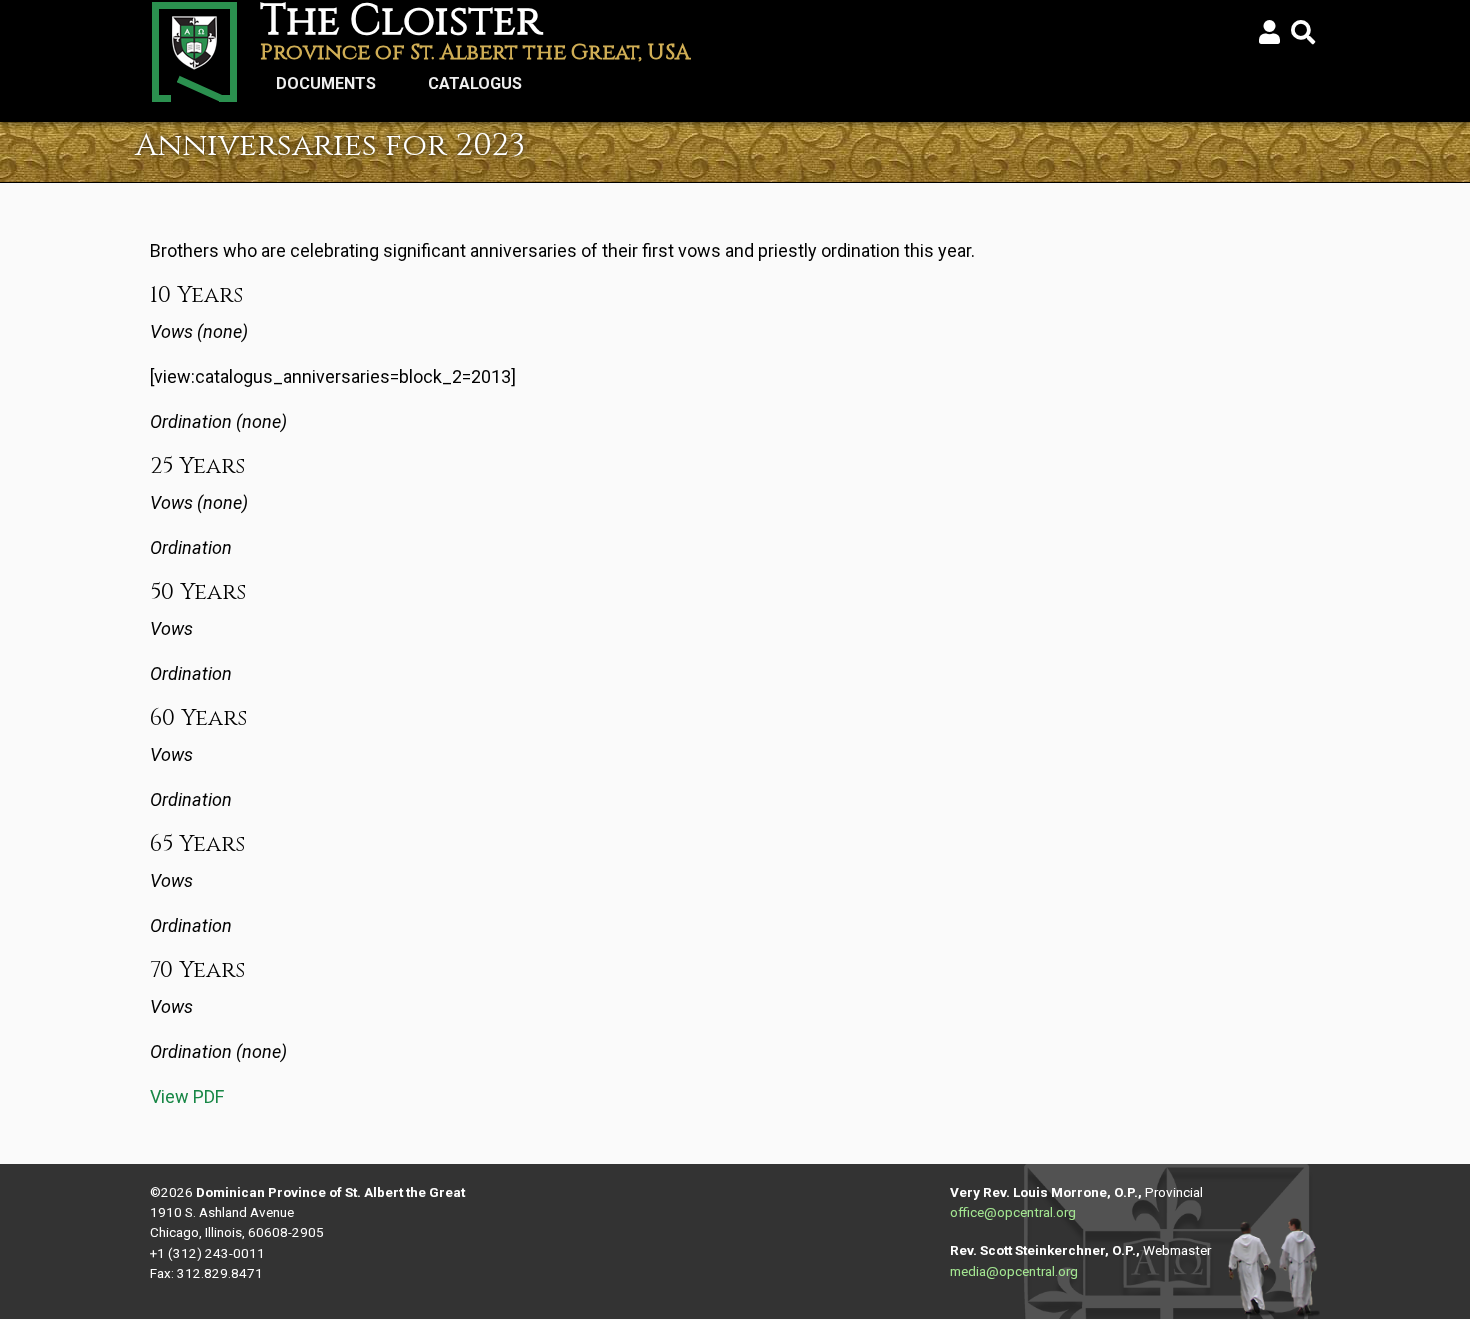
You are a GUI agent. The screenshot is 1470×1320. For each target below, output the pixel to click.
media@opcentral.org (1014, 1271)
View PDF (187, 1096)
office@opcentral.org (1013, 1212)
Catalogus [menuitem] (467, 89)
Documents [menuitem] (318, 89)
